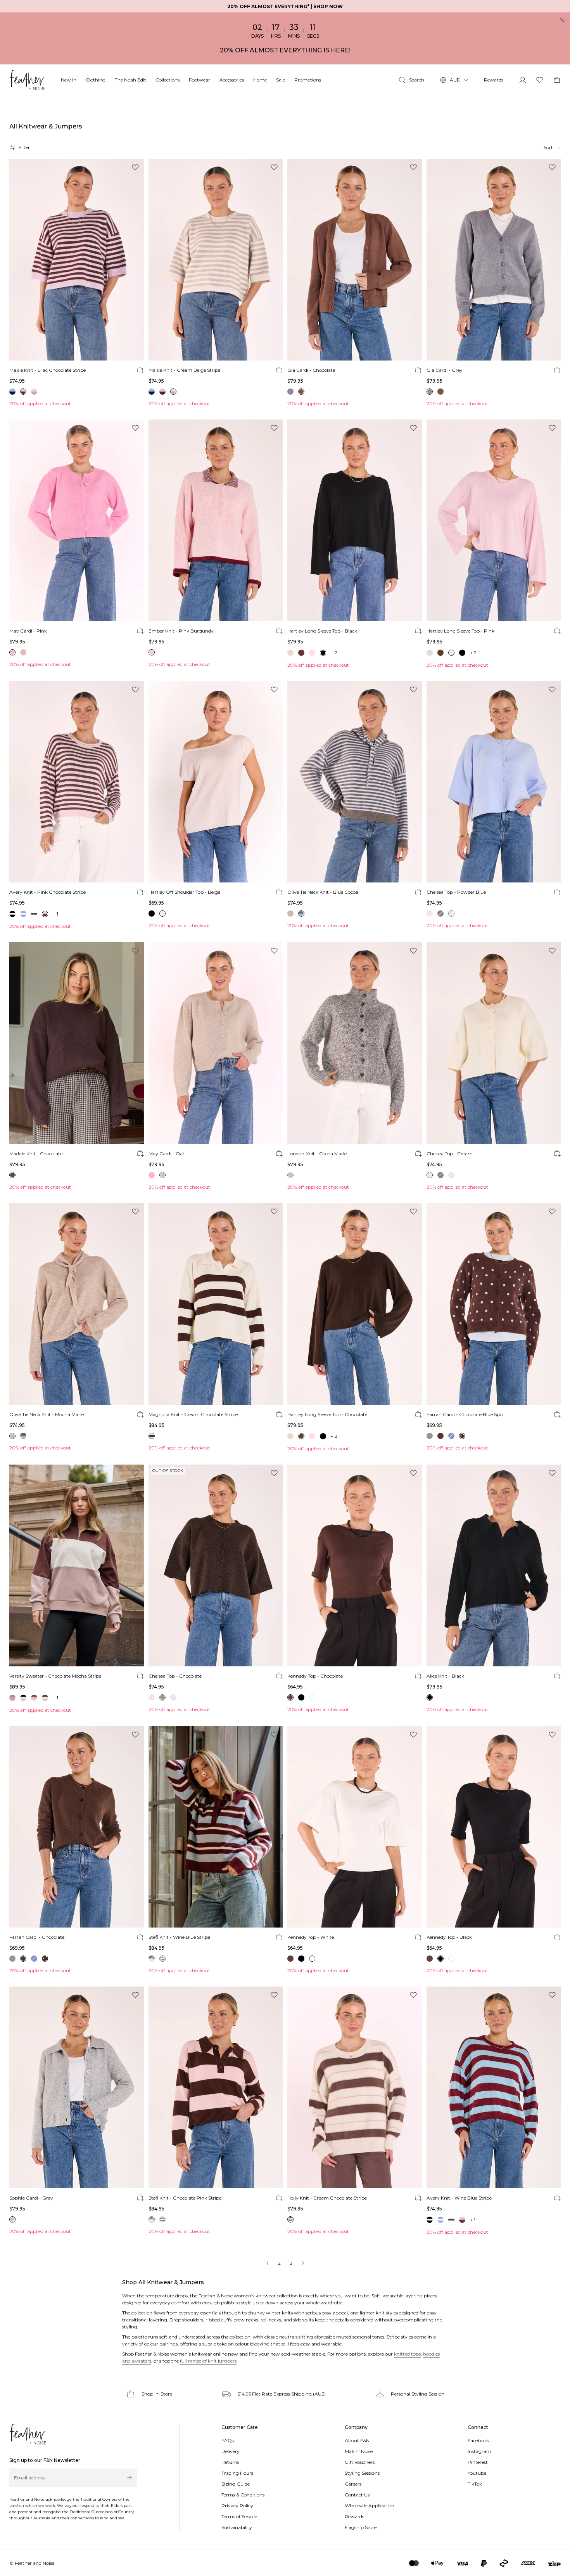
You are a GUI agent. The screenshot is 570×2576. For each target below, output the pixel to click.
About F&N (357, 2440)
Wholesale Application (370, 2506)
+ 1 (55, 914)
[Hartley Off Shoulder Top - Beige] (216, 782)
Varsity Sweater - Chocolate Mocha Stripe (55, 1676)
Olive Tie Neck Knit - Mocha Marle (47, 1414)
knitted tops (407, 2354)
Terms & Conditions (243, 2495)
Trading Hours (237, 2473)
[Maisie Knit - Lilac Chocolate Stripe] (77, 260)
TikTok (475, 2484)
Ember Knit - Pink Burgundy (181, 631)
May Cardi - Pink (28, 631)
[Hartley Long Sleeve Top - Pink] (494, 520)
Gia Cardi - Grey (445, 370)
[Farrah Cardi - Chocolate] (77, 1827)
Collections (168, 80)
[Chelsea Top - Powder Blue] (494, 782)
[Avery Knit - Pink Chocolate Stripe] (77, 782)
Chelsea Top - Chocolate (175, 1676)
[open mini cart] (557, 80)
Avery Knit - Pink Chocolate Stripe (47, 892)
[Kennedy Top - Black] (494, 1827)
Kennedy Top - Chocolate (315, 1676)
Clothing (96, 80)
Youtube (477, 2473)
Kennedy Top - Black (449, 1937)
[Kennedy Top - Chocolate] (355, 1565)
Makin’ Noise (359, 2451)
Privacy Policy (237, 2506)
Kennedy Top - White (311, 1937)
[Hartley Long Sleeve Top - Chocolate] (355, 1304)
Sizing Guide (236, 2484)
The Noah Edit (130, 80)
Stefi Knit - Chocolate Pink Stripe (185, 2198)
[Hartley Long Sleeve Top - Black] (355, 520)
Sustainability (237, 2527)
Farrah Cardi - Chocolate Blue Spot (465, 1414)
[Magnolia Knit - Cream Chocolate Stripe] (216, 1304)
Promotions (308, 80)
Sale (281, 80)
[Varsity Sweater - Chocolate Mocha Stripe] (77, 1565)
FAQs (228, 2440)
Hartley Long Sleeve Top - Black (322, 631)
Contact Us (357, 2495)
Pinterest (478, 2462)
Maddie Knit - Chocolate (36, 1154)
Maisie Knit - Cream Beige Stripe (184, 370)
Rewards (494, 80)
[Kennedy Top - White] (355, 1827)
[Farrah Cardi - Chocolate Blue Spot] (494, 1304)
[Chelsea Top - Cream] (494, 1043)
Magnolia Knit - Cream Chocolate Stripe (193, 1414)
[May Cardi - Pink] (77, 520)
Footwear (199, 80)
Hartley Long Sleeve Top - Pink (460, 631)
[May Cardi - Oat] (216, 1043)
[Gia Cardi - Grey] (494, 260)
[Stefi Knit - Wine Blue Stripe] (216, 1827)
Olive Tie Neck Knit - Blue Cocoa (323, 892)
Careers (353, 2484)
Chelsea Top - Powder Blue (456, 892)
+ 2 (334, 653)
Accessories (232, 80)
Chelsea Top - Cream (450, 1154)
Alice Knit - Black (445, 1676)
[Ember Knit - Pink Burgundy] (216, 520)
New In (69, 80)
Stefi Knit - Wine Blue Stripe (179, 1937)
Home (260, 80)
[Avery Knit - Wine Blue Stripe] (494, 2087)
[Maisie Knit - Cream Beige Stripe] (216, 260)
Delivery (231, 2451)
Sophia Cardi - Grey (31, 2198)
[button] (552, 147)
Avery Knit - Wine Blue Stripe (459, 2198)
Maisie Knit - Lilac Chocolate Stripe (47, 370)
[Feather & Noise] (28, 2434)
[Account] (523, 80)
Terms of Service (239, 2516)
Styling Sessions (362, 2473)
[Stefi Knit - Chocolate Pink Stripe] (216, 2087)
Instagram (479, 2451)
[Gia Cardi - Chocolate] (355, 260)
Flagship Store (361, 2527)
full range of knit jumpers (208, 2361)
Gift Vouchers (360, 2462)
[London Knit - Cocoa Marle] (355, 1043)
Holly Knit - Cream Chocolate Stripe (327, 2198)
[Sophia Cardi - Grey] (77, 2087)
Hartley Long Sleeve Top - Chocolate (327, 1414)
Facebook (478, 2440)
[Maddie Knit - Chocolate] (77, 1043)
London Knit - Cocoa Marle (317, 1154)
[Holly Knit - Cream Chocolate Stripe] (355, 2087)
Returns (230, 2462)
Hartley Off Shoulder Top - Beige (184, 892)
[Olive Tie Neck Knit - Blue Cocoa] (355, 782)
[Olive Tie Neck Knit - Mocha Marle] (77, 1304)
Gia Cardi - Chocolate (311, 370)
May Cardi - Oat (167, 1154)
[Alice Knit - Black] (494, 1565)
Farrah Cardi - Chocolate (37, 1937)
